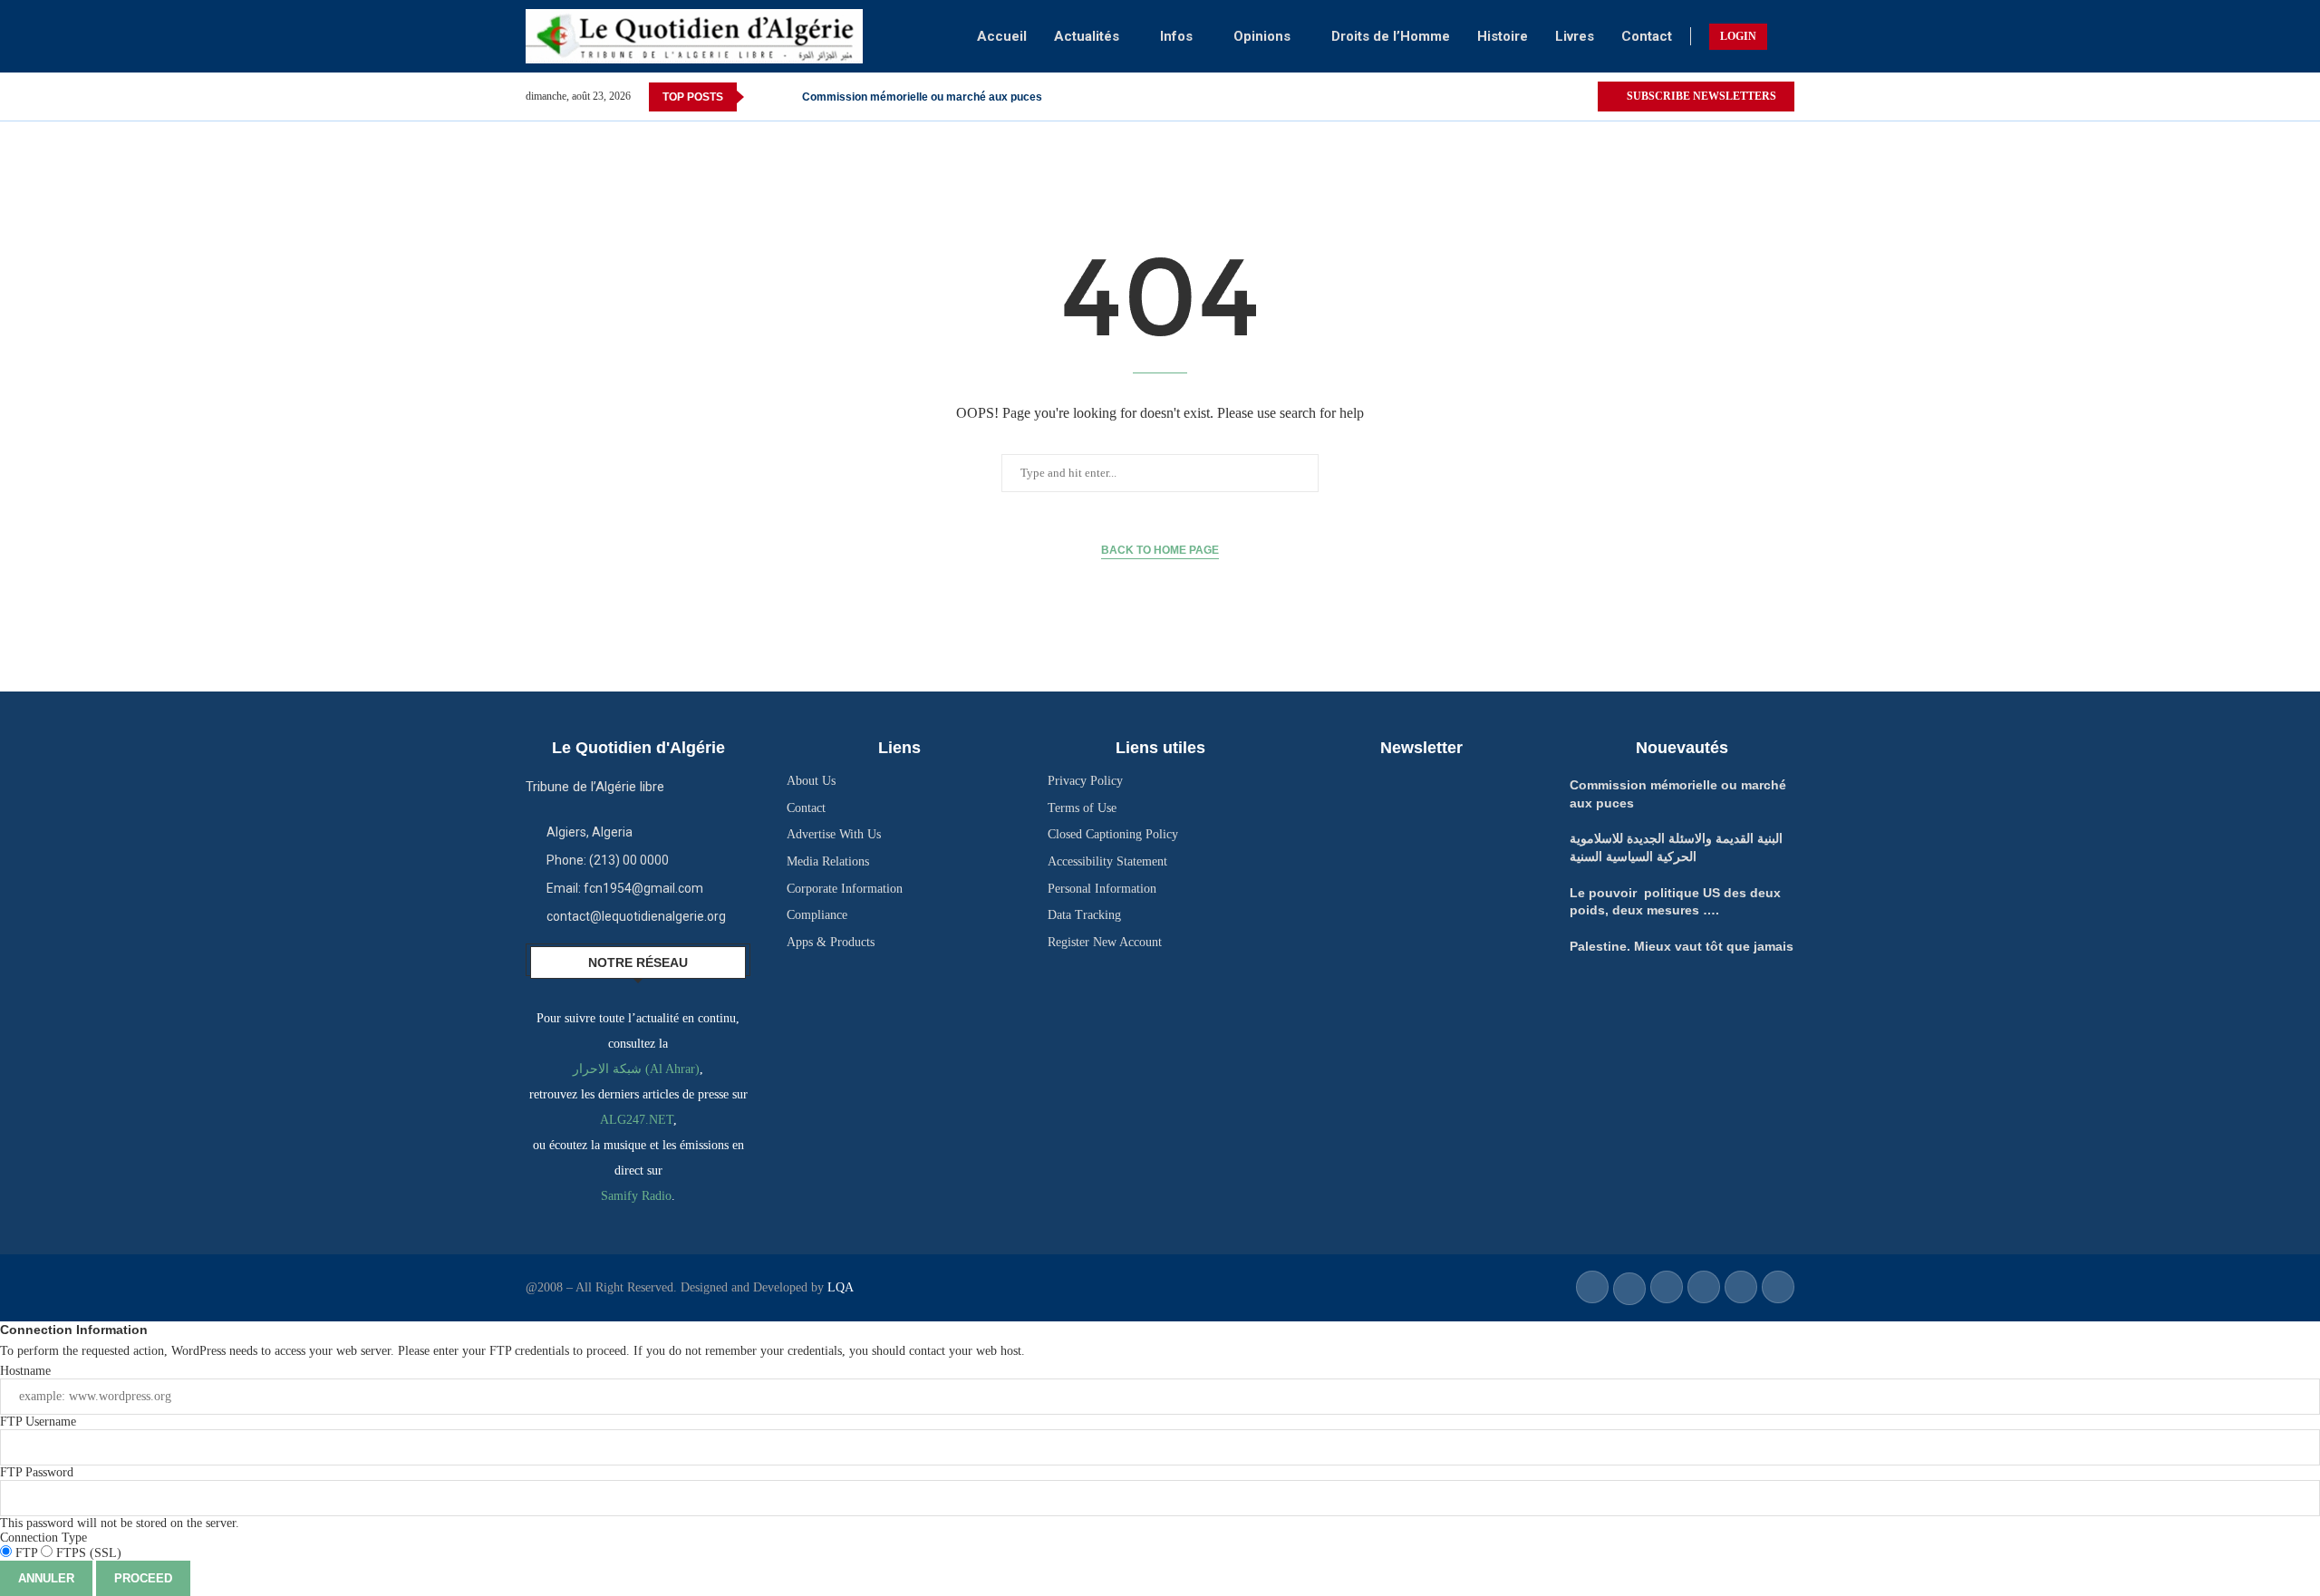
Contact (1647, 36)
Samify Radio (636, 1196)
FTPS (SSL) (87, 1553)
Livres (1575, 36)
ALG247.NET (637, 1120)
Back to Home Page (1160, 550)
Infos (1176, 36)
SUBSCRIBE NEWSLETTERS (1700, 96)
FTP (26, 1553)
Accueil (1002, 36)
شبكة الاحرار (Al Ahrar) (636, 1069)
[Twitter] (1583, 97)
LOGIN (1738, 36)
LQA (839, 1287)
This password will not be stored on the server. (120, 1498)
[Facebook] (1562, 97)
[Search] (1785, 36)
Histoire (1503, 36)
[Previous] (761, 97)
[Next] (785, 97)
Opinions (1262, 36)
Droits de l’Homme (1391, 36)
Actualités (1087, 36)
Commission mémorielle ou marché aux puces (922, 97)
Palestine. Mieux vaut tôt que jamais (1682, 946)
